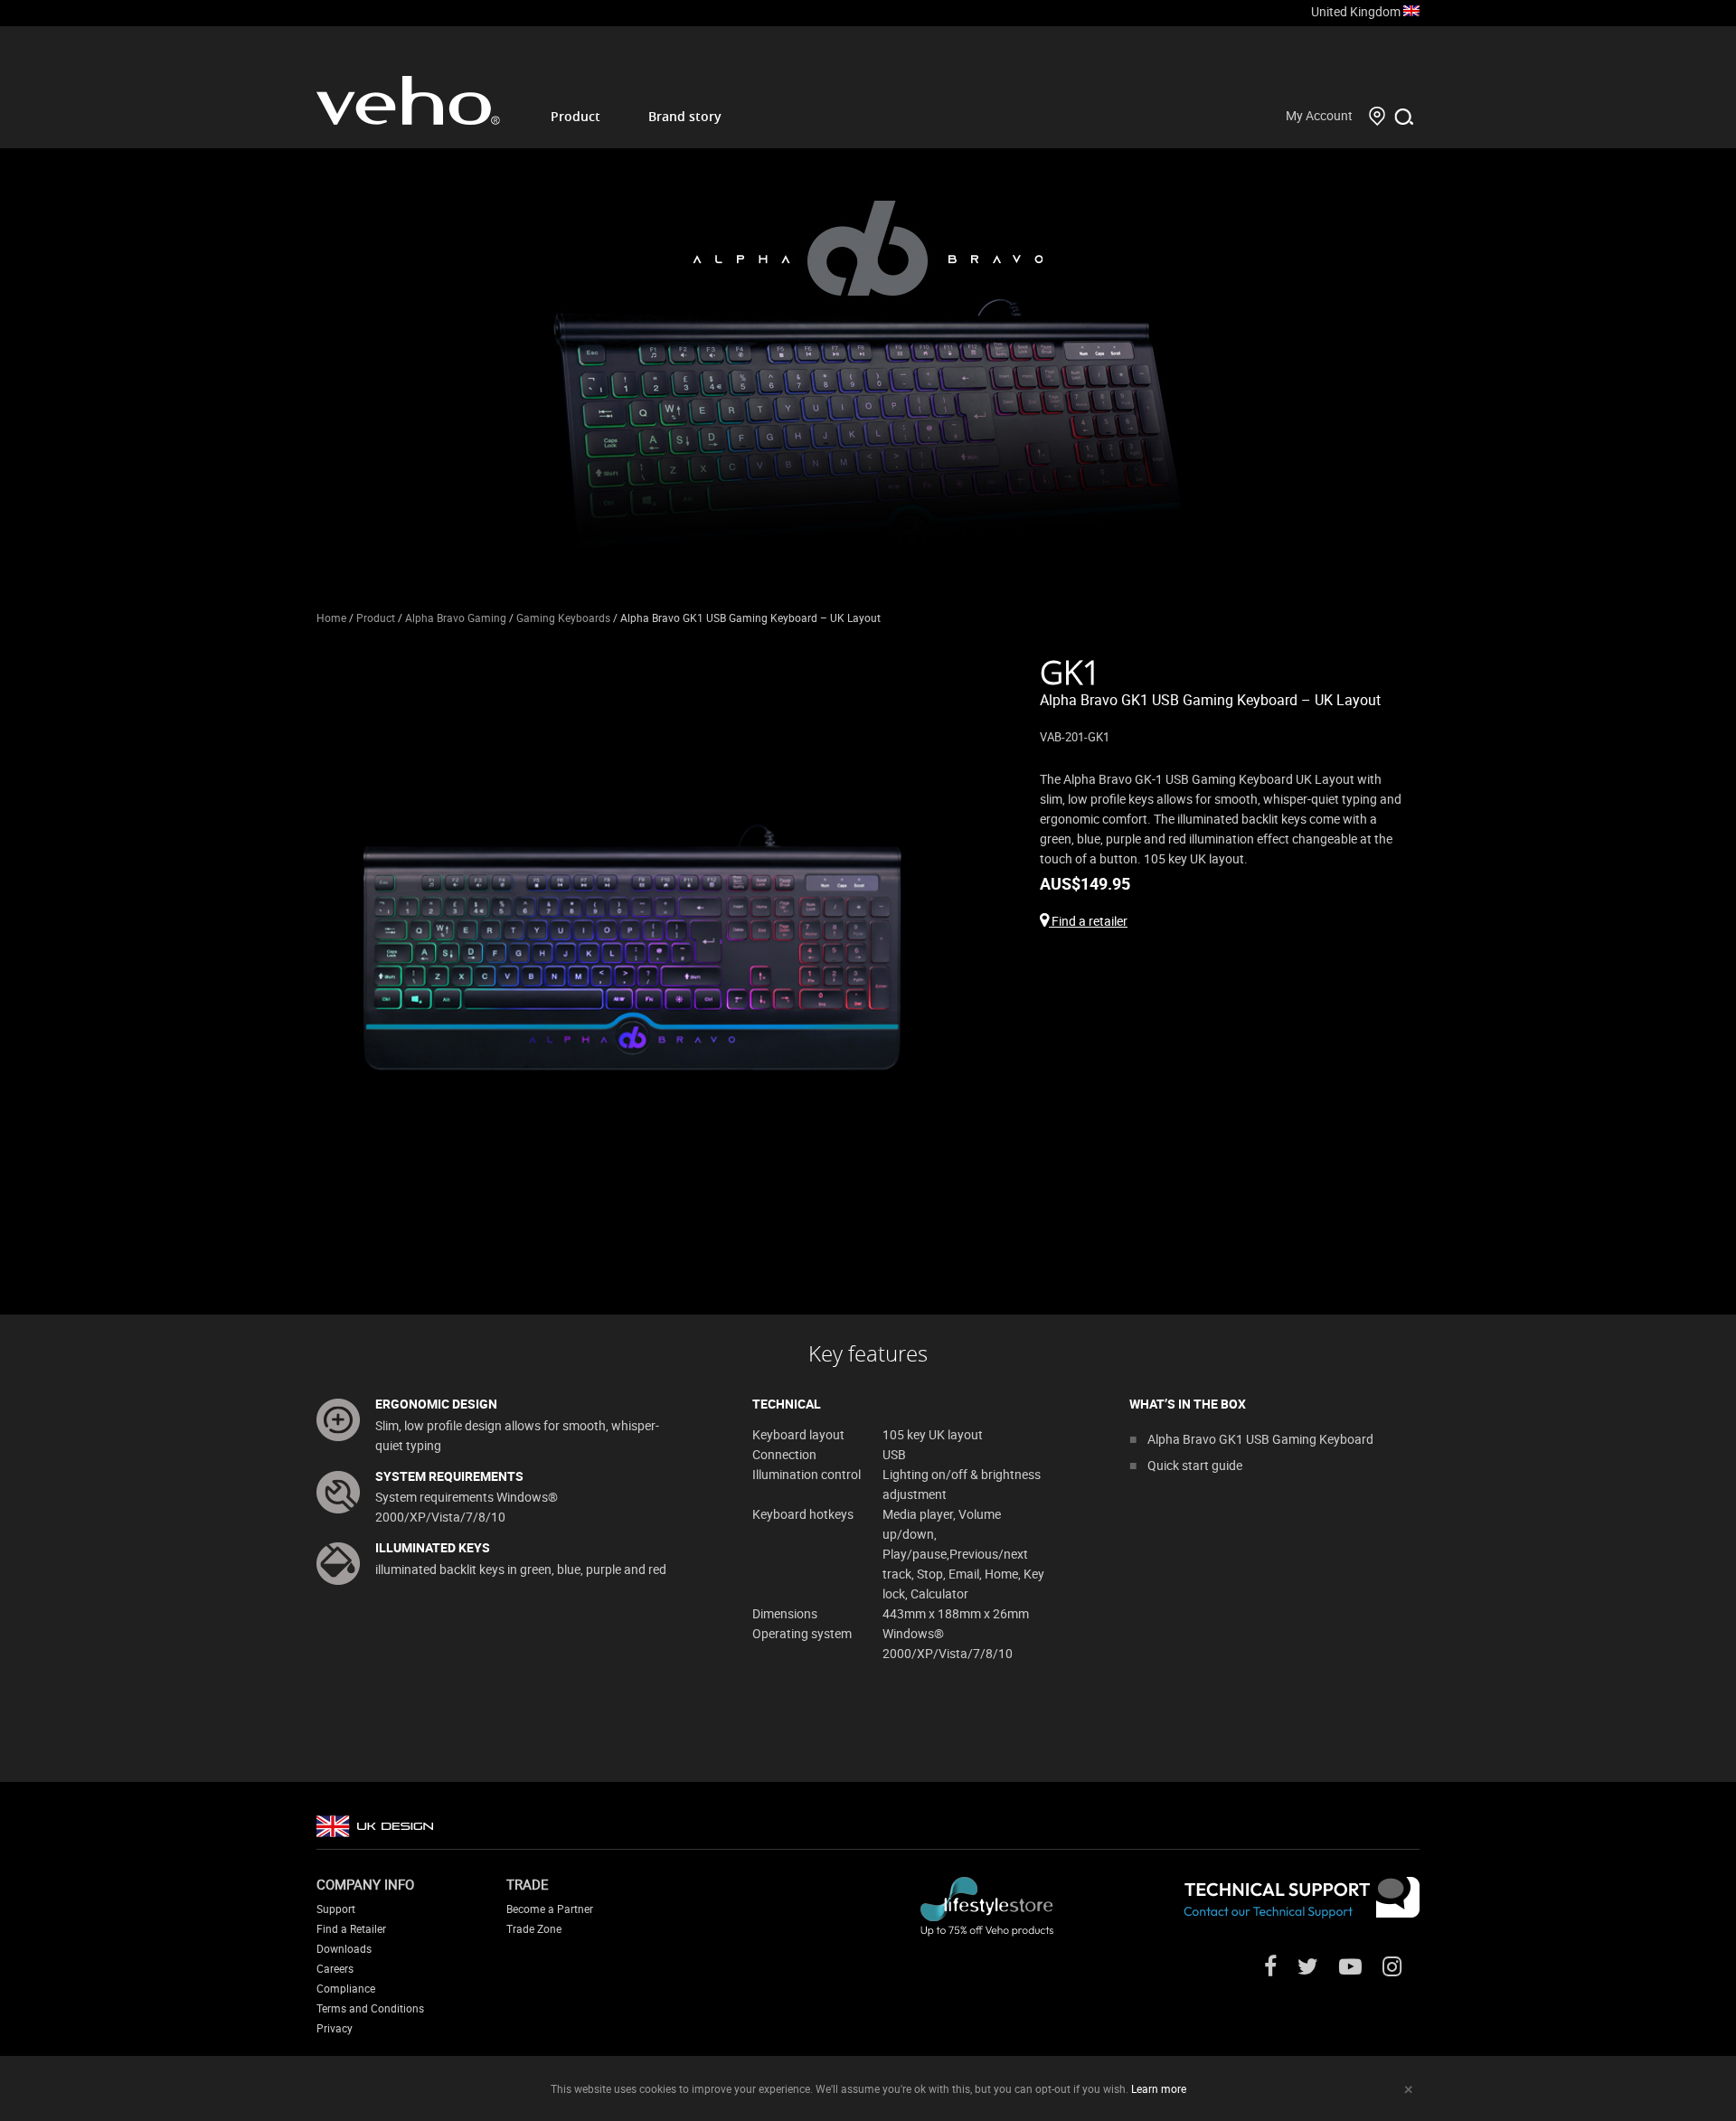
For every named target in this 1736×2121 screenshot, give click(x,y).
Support (336, 1909)
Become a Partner (550, 1909)
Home (331, 617)
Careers (335, 1968)
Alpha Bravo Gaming (456, 617)
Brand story (685, 116)
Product (576, 116)
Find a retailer (1088, 921)
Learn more (1159, 2088)
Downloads (344, 1948)
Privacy (335, 2028)
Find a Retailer (351, 1928)
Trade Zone (534, 1928)
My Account (1319, 115)
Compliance (346, 1988)
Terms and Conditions (370, 2008)
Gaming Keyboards (563, 617)
